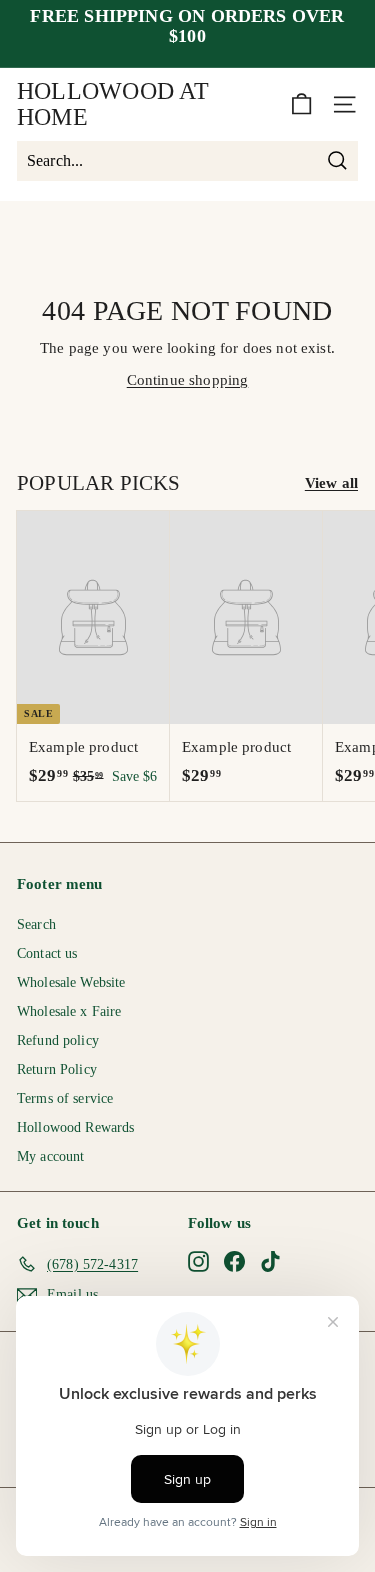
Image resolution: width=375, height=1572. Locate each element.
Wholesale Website (71, 982)
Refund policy (58, 1040)
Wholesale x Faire (69, 1011)
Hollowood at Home (113, 104)
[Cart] (301, 104)
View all (331, 483)
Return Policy (57, 1069)
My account (51, 1156)
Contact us (47, 953)
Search (36, 924)
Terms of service (65, 1098)
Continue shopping (188, 380)
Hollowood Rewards (76, 1127)
